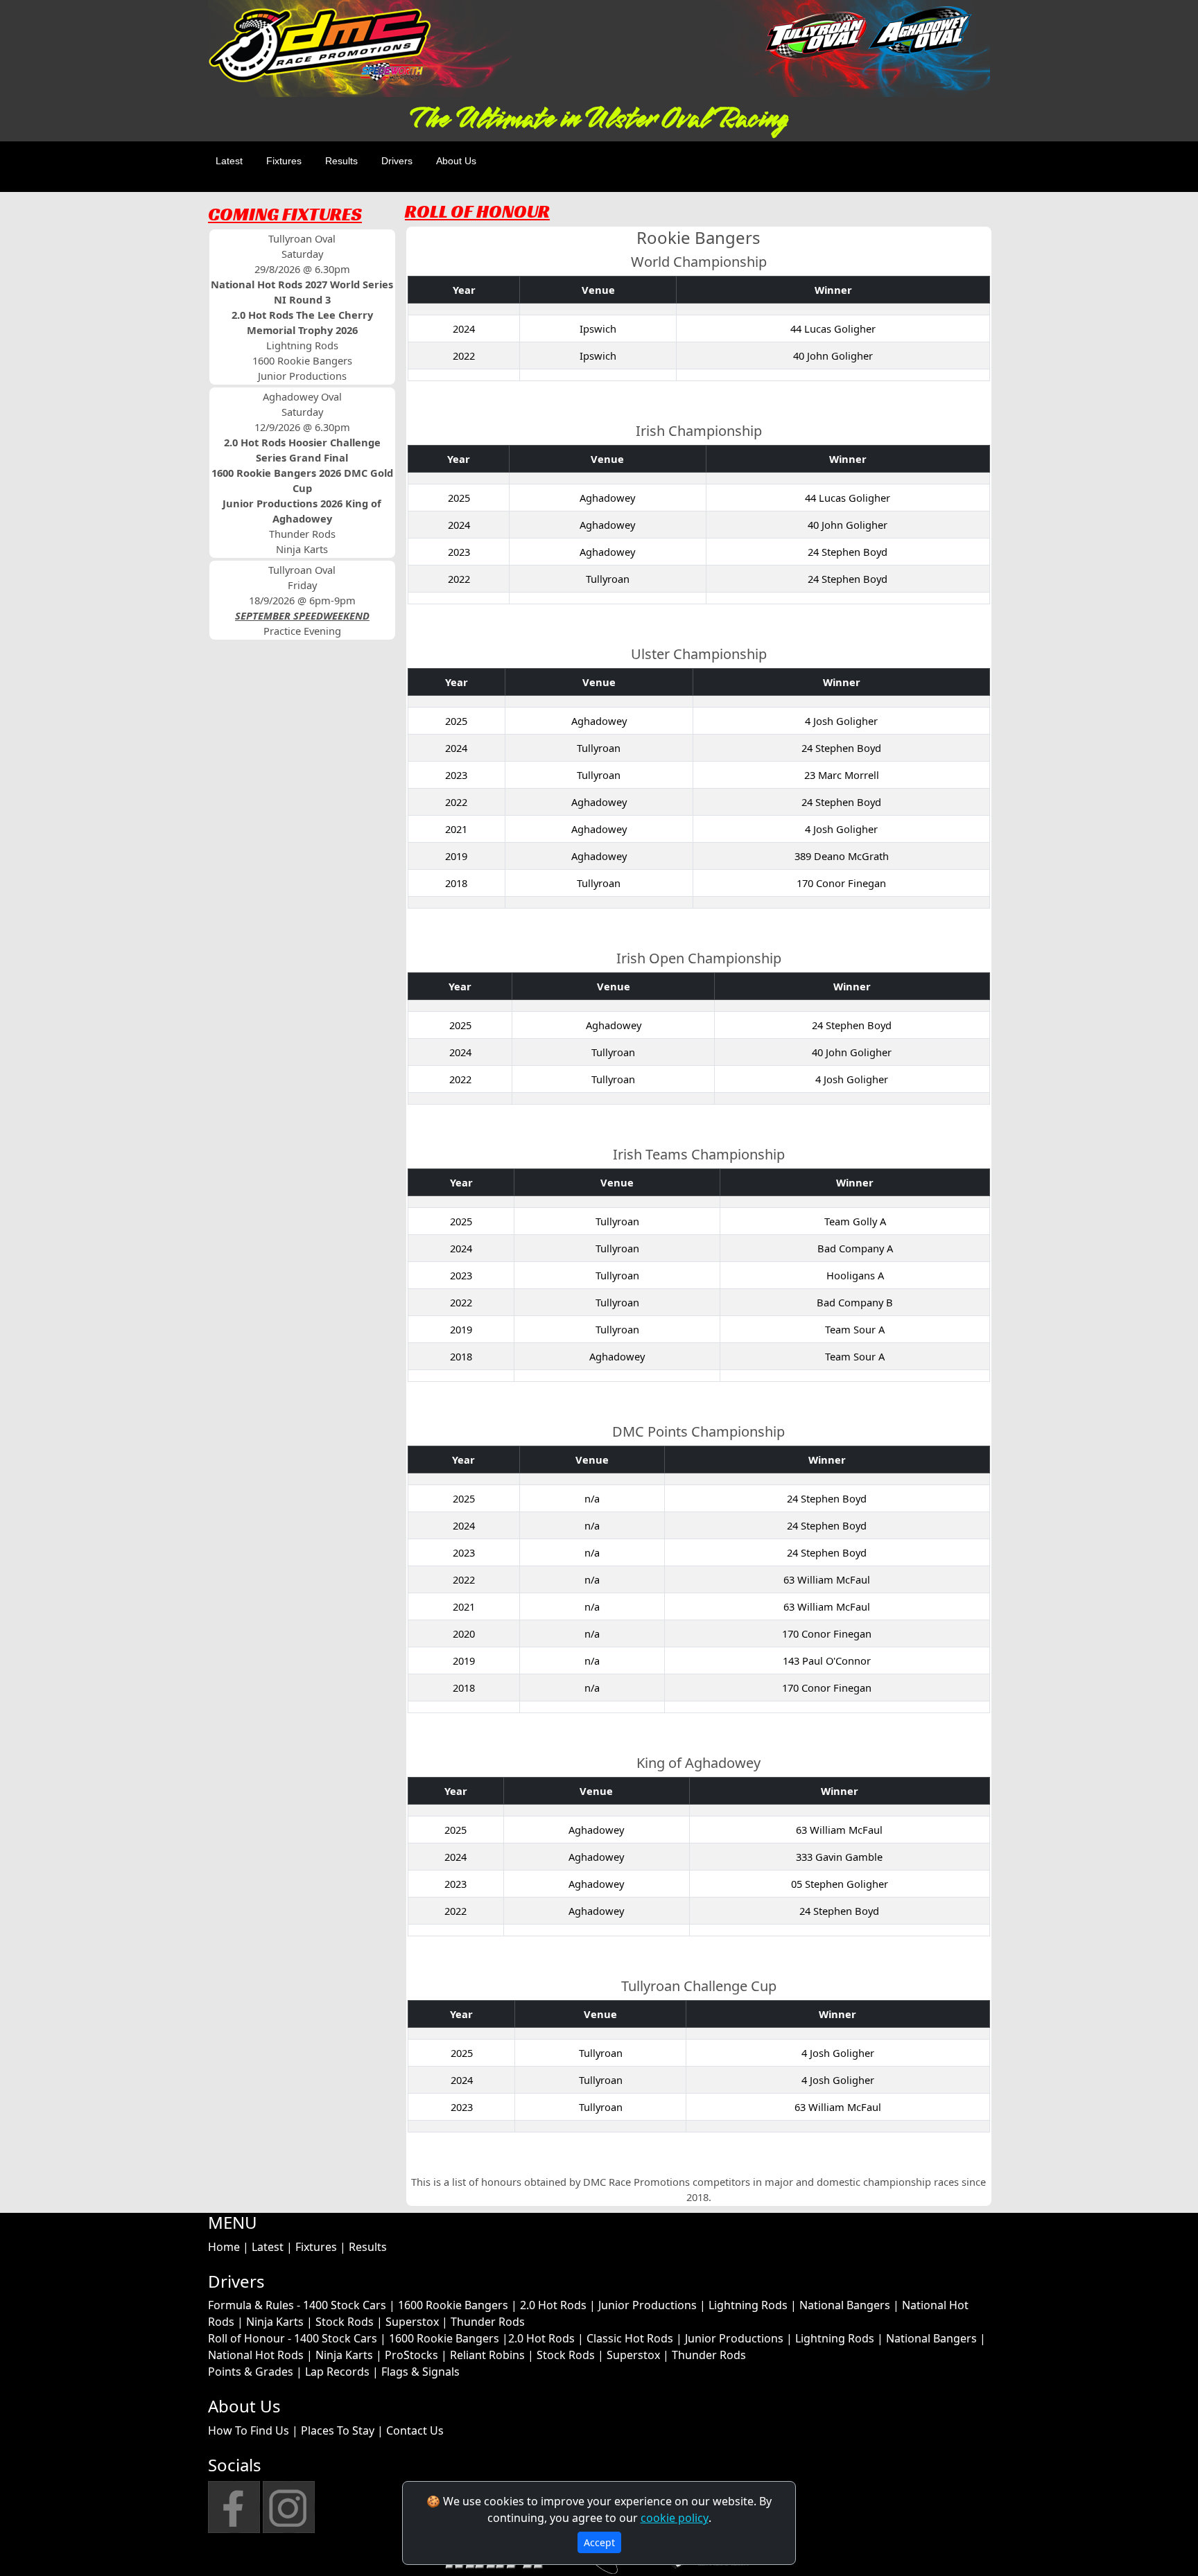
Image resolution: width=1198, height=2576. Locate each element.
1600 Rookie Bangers (453, 2305)
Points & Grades (251, 2372)
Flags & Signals (420, 2372)
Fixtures (284, 161)
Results (341, 161)
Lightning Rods (748, 2305)
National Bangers (845, 2305)
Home (224, 2247)
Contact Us (415, 2430)
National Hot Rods (256, 2355)
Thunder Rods (488, 2322)
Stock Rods (345, 2322)
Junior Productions (648, 2305)
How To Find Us (249, 2430)
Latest (229, 161)
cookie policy (675, 2518)
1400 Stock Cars (345, 2305)
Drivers (397, 161)
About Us (456, 161)
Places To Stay (338, 2430)
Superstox (412, 2322)
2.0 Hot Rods (553, 2305)
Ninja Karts (275, 2322)
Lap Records (337, 2372)
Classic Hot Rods (630, 2338)
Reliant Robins (487, 2355)
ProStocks (411, 2355)
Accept (599, 2542)
